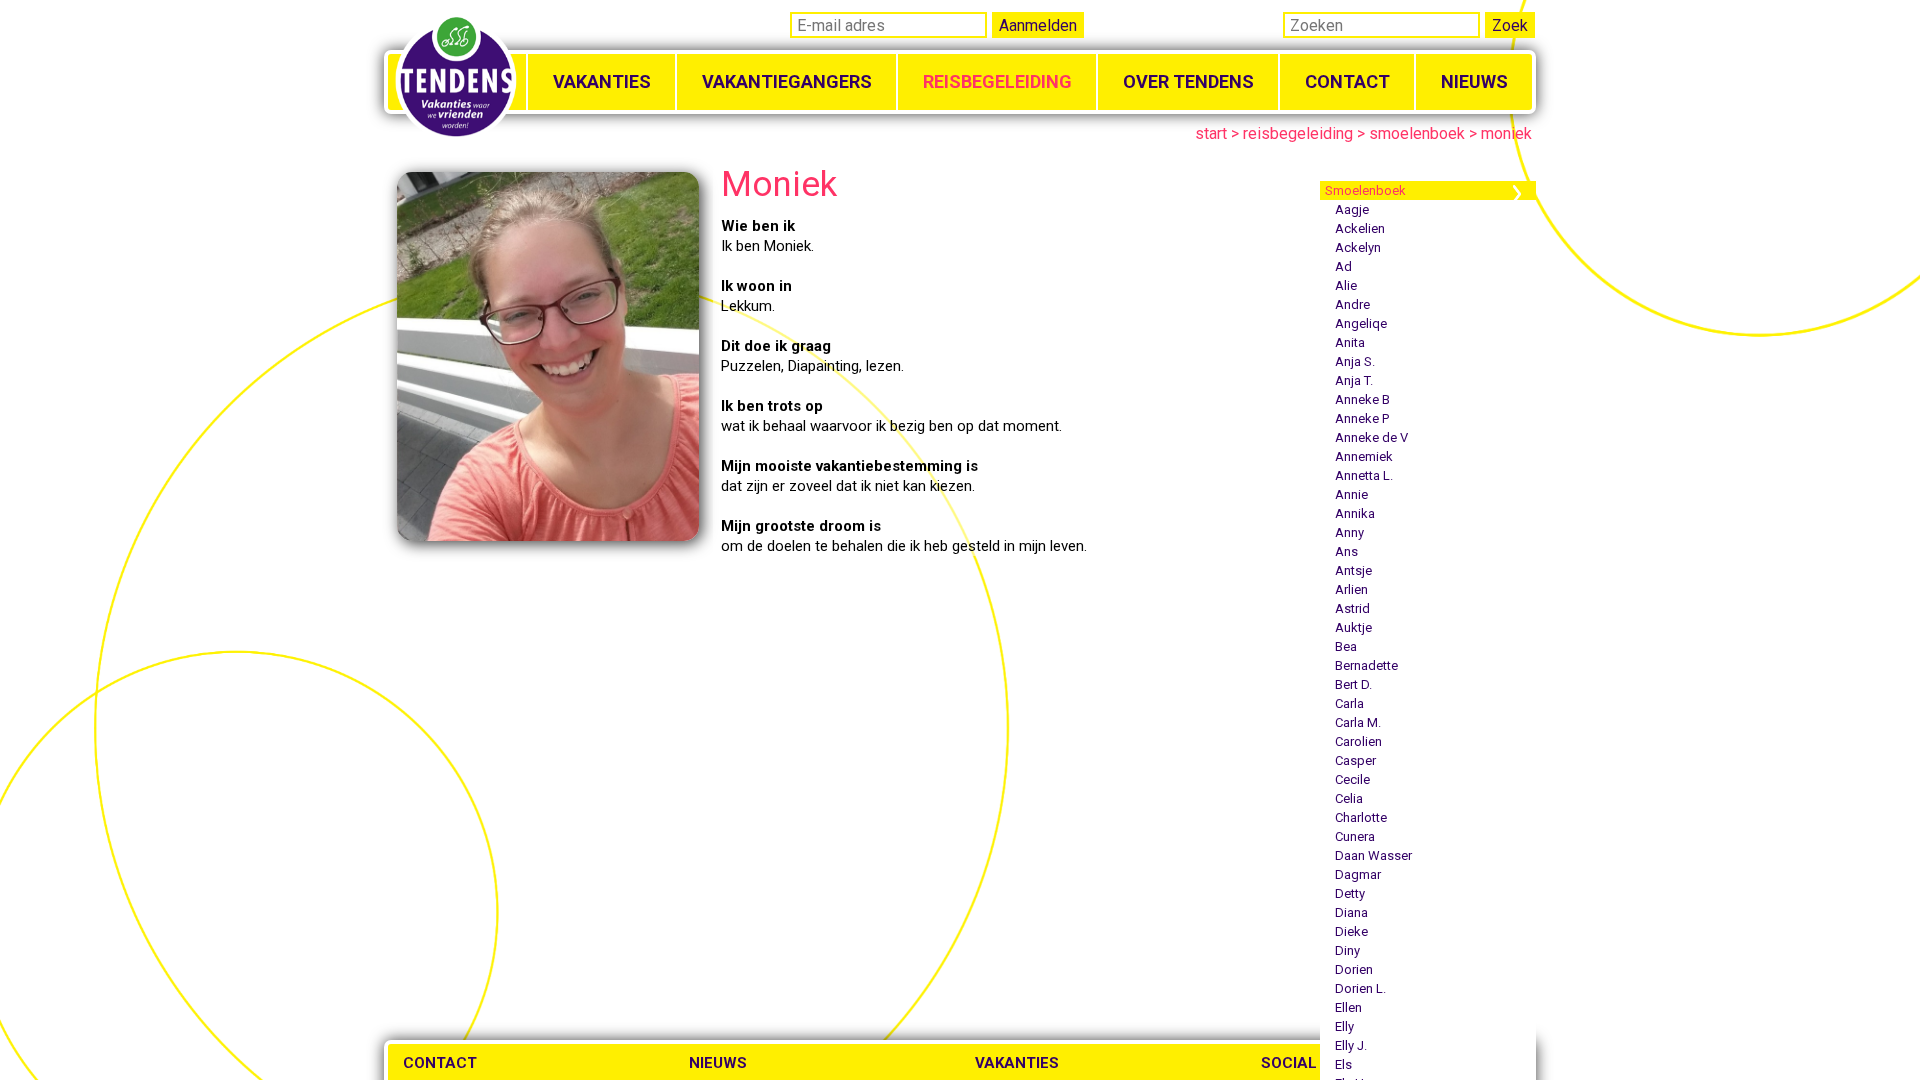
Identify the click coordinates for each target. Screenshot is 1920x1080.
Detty (1350, 893)
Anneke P (1362, 418)
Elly (1344, 1026)
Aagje (1352, 209)
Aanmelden (1038, 25)
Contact (1347, 81)
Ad (1343, 266)
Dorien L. (1360, 988)
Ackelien (1360, 228)
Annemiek (1364, 456)
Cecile (1352, 779)
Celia (1349, 798)
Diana (1351, 912)
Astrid (1352, 608)
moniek (1506, 133)
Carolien (1358, 741)
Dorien (1354, 969)
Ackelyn (1358, 247)
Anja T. (1354, 380)
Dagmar (1358, 874)
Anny (1349, 532)
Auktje (1353, 627)
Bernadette (1366, 665)
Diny (1347, 950)
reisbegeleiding (1298, 133)
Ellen (1348, 1007)
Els (1343, 1064)
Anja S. (1355, 361)
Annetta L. (1364, 475)
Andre (1352, 304)
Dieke (1351, 931)
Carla (1349, 703)
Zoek (1510, 25)
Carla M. (1358, 722)
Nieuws (1474, 81)
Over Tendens (1188, 81)
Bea (1346, 646)
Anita (1350, 342)
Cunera (1355, 836)
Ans (1346, 551)
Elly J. (1351, 1045)
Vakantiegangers (787, 81)
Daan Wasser (1373, 855)
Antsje (1353, 570)
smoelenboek (1417, 133)
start (1211, 133)
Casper (1355, 760)
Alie (1346, 285)
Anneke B (1362, 399)
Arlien (1351, 589)
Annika (1355, 513)
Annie (1351, 494)
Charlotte (1361, 817)
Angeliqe (1361, 323)
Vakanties (602, 81)
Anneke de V (1371, 437)
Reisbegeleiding (997, 81)
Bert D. (1353, 684)
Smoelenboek (1365, 190)
